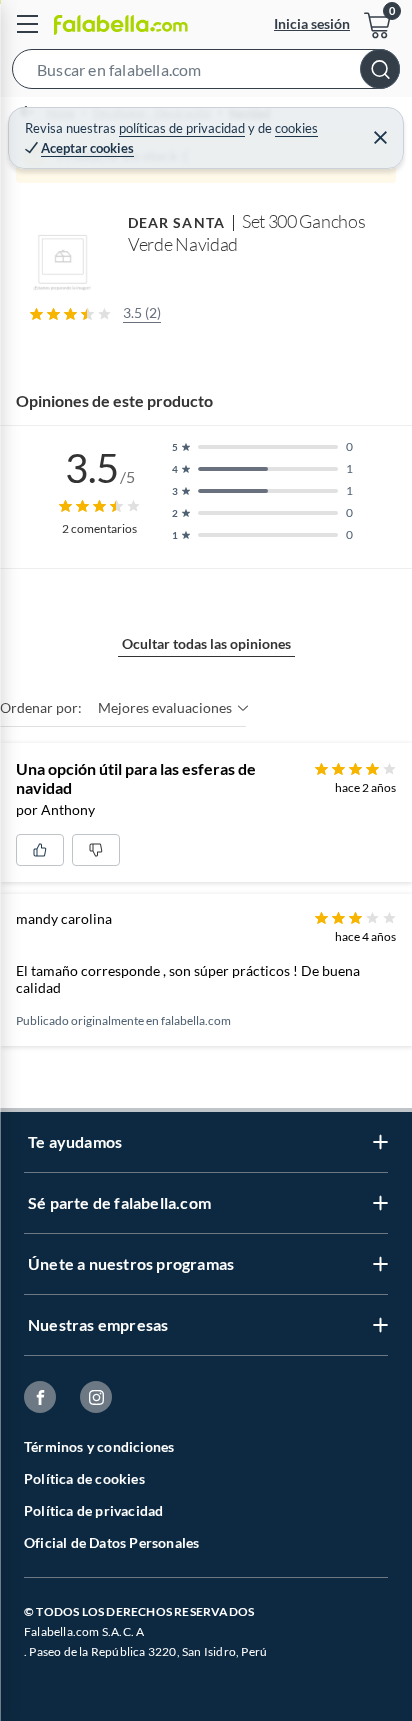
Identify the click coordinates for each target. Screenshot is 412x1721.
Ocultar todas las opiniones (206, 643)
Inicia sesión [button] (312, 23)
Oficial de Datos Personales (111, 1542)
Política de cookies (84, 1478)
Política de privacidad (93, 1510)
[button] (206, 73)
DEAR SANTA (176, 222)
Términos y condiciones (99, 1446)
